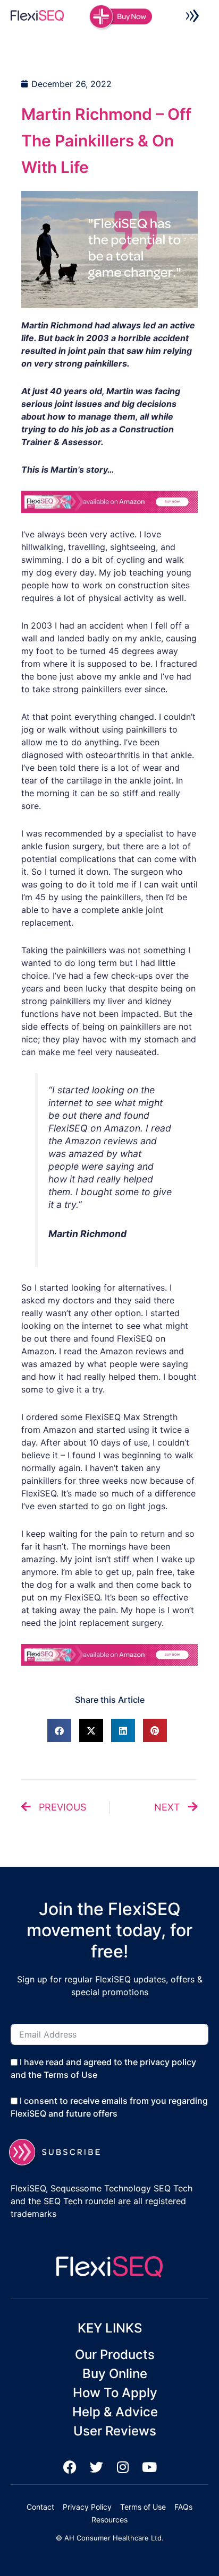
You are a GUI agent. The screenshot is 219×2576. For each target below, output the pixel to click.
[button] (192, 18)
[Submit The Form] (61, 2152)
